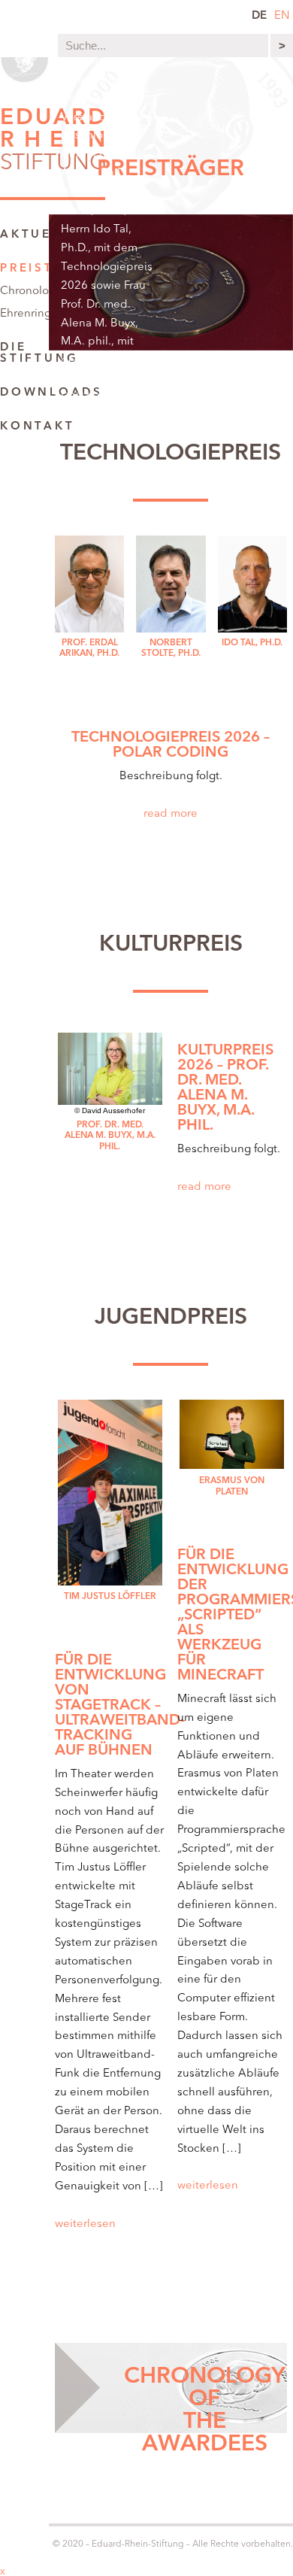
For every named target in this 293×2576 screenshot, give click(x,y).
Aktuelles (44, 235)
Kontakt (37, 427)
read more (171, 814)
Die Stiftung (39, 353)
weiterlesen (85, 2224)
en (282, 16)
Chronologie (33, 291)
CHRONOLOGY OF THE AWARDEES (205, 2411)
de (259, 16)
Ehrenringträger (41, 314)
